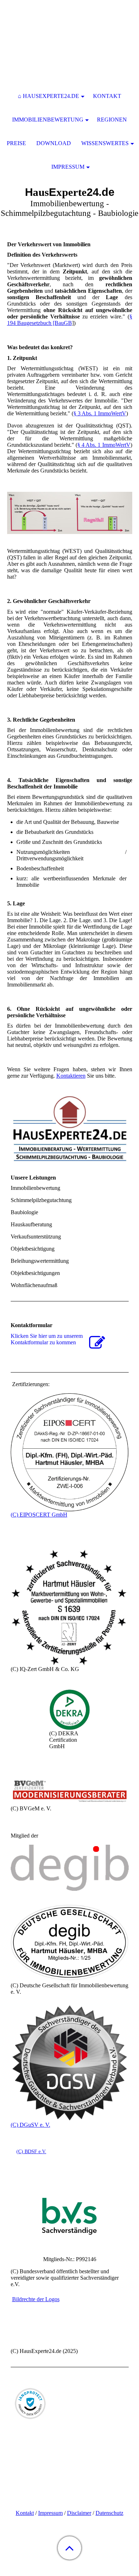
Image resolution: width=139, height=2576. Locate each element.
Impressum (50, 2513)
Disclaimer (79, 2513)
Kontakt (25, 2513)
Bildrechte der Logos (36, 2299)
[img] (69, 45)
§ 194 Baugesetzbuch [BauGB (70, 320)
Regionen (112, 120)
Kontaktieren (71, 1076)
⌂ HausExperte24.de (48, 96)
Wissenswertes (105, 143)
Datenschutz (109, 2513)
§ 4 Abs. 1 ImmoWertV (104, 445)
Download (54, 143)
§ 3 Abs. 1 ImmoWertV (100, 413)
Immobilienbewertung (48, 120)
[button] (69, 2548)
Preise (16, 143)
